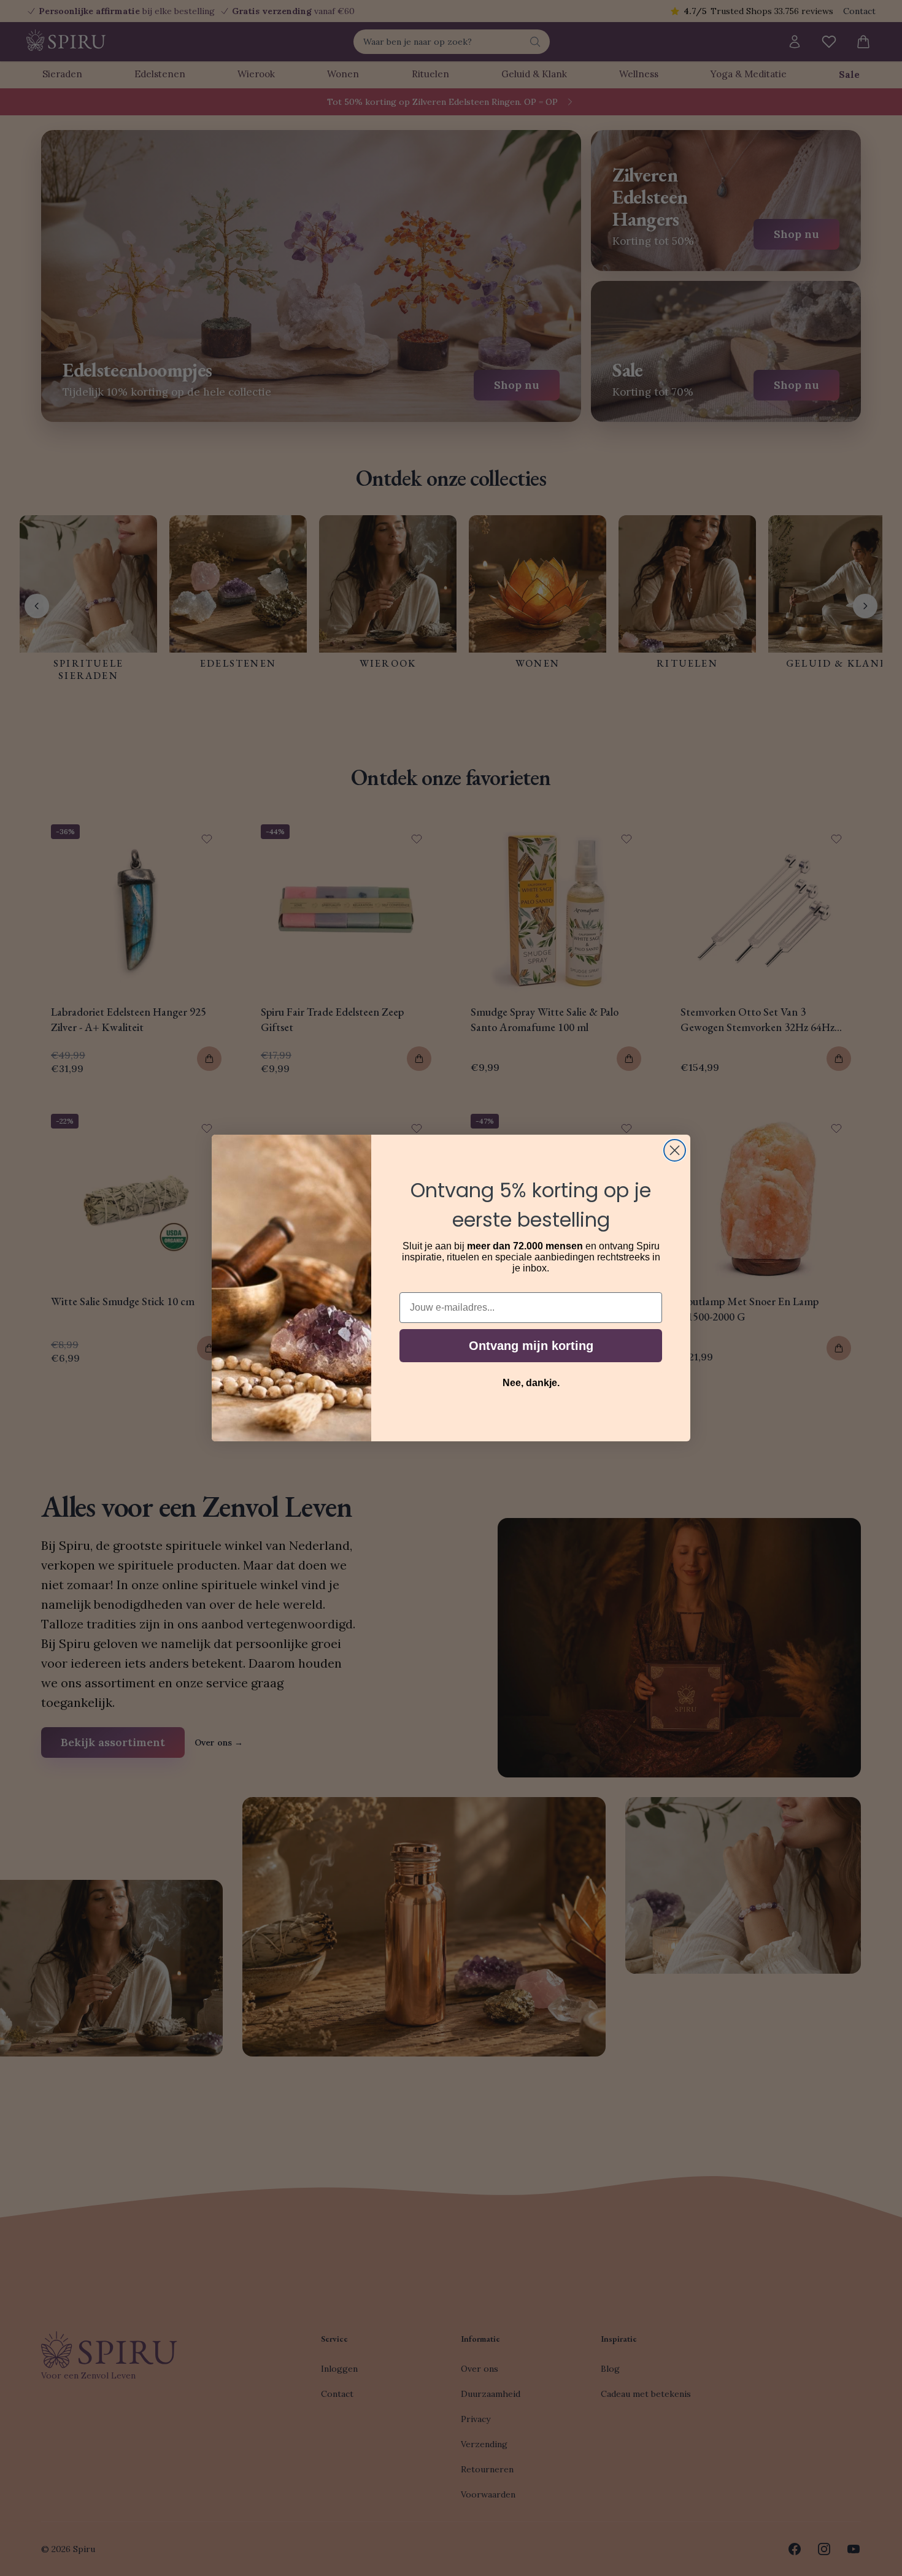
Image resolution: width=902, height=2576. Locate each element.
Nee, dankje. (531, 1383)
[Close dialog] (675, 1150)
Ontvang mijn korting (531, 1346)
